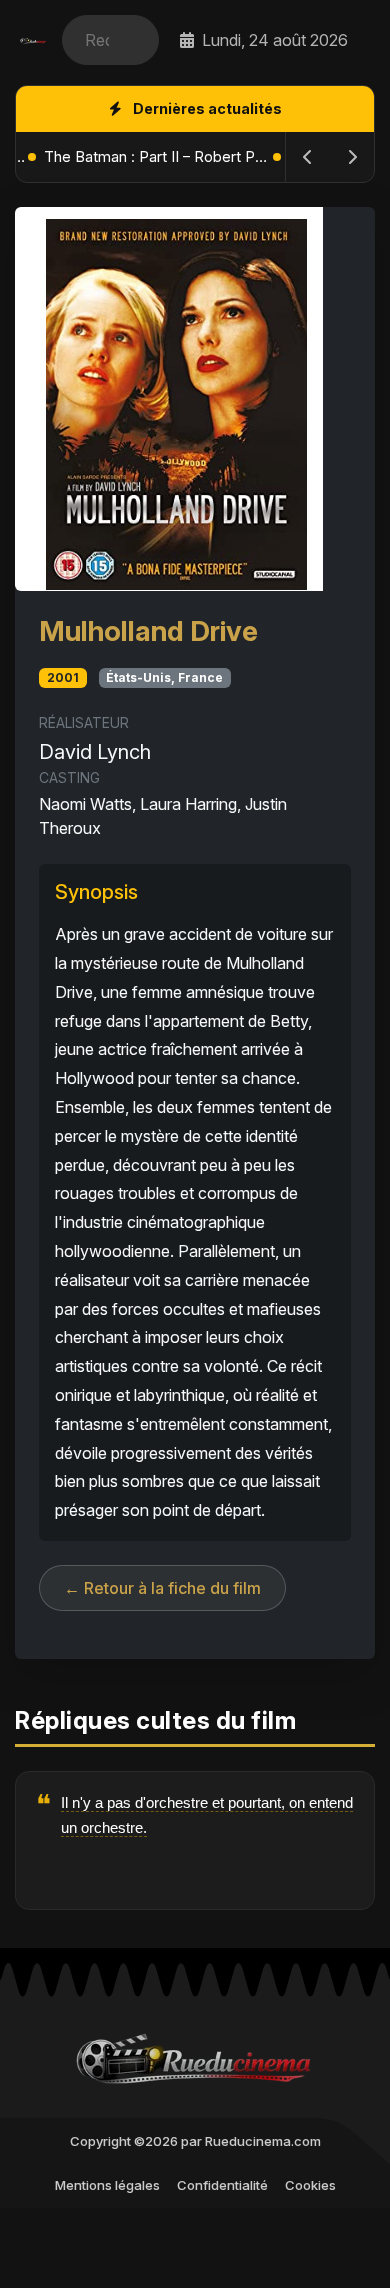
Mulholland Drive (148, 631)
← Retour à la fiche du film (162, 1588)
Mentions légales (107, 2185)
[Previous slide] (308, 157)
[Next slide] (352, 157)
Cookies (310, 2185)
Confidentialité (222, 2185)
